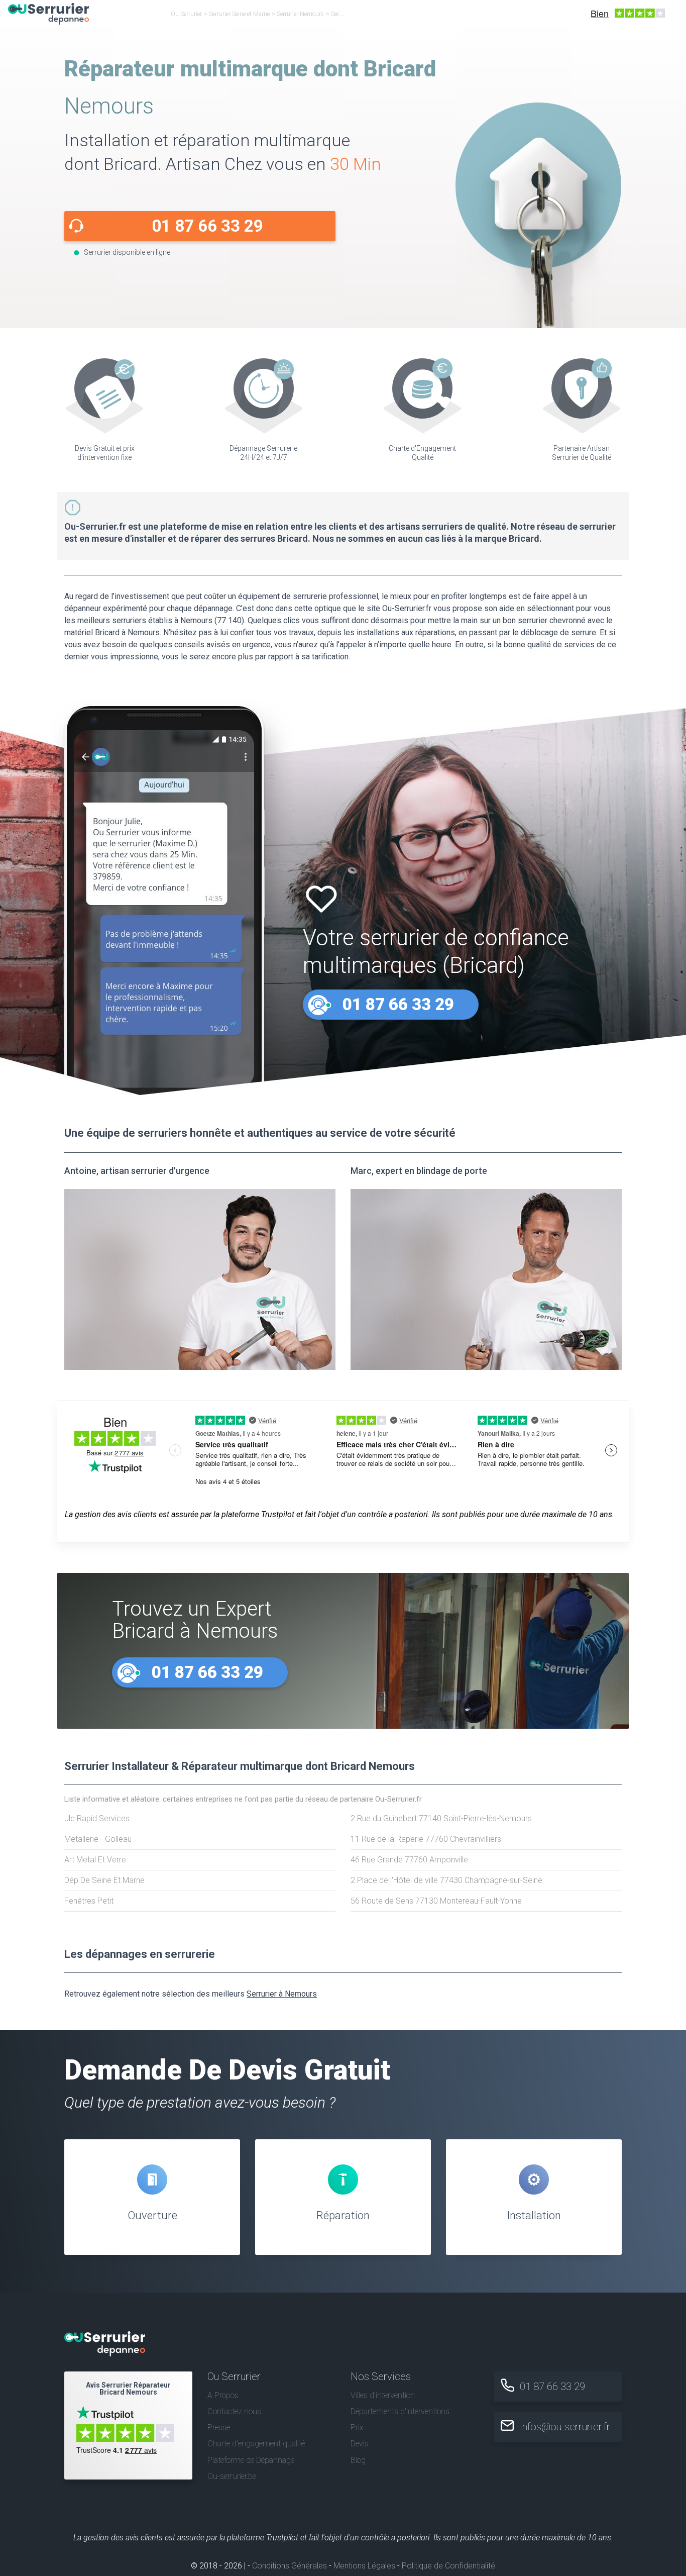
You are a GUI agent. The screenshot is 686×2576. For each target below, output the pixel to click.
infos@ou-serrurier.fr (565, 2427)
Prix (357, 2428)
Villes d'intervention (383, 2395)
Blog (358, 2460)
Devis (360, 2444)
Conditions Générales (290, 2566)
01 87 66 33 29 (207, 226)
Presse (219, 2428)
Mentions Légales (364, 2566)
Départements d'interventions (400, 2411)
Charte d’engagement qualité (256, 2444)
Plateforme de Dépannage (251, 2460)
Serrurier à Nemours (282, 1994)
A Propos (223, 2395)
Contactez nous (234, 2411)
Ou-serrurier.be (232, 2476)
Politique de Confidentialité (448, 2566)
